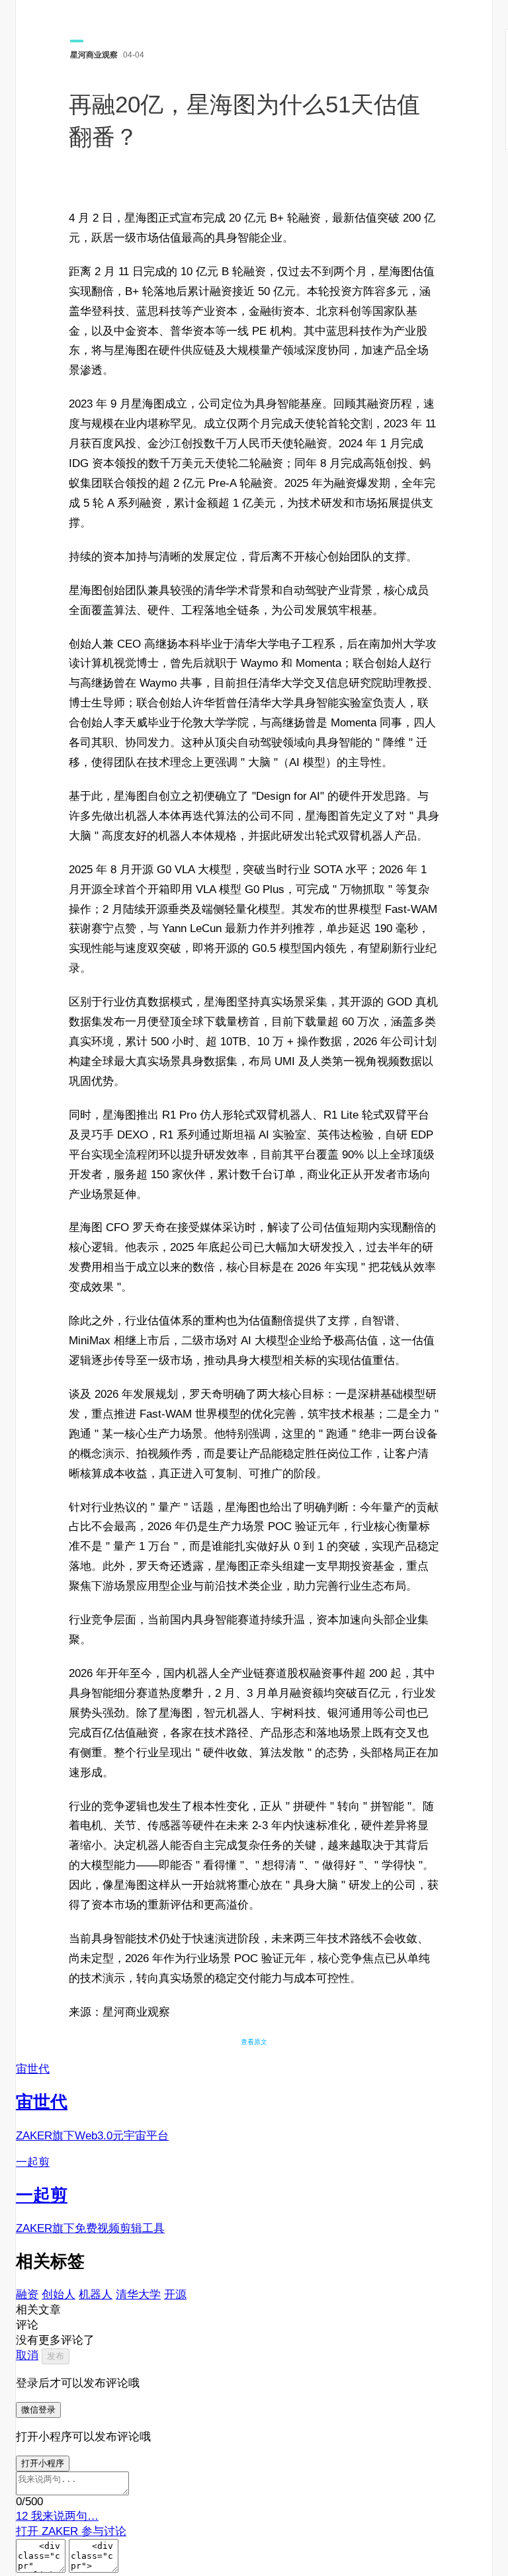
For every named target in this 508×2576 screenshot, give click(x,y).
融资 (27, 2295)
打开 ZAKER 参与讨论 (71, 2531)
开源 (175, 2295)
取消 (27, 2355)
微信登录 (38, 2410)
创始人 (59, 2295)
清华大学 (138, 2295)
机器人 (96, 2295)
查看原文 (254, 2042)
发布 (56, 2356)
